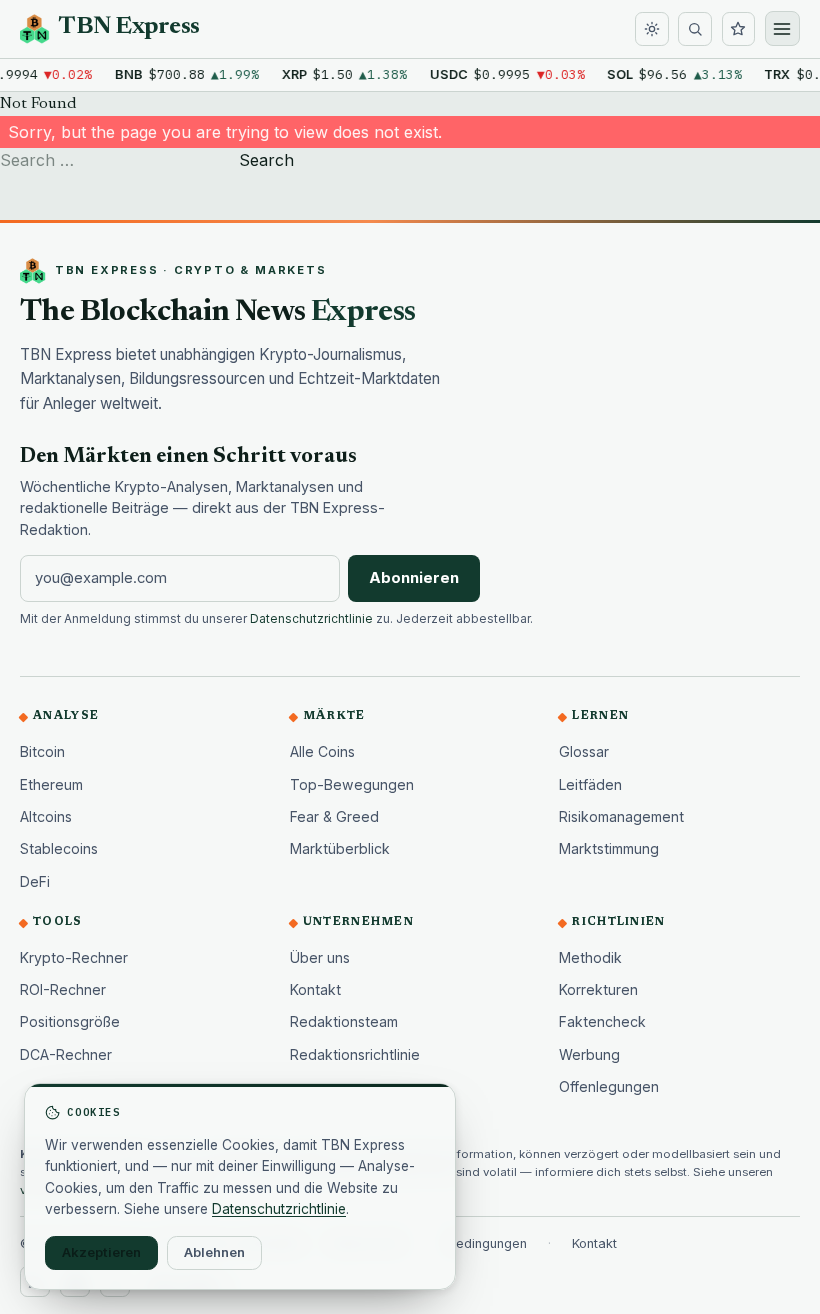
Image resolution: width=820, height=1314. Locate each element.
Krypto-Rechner (74, 957)
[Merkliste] (739, 29)
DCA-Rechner (66, 1054)
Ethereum (51, 784)
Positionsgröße (70, 1021)
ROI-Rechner (63, 989)
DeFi (35, 881)
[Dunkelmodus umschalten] (652, 29)
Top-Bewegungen (352, 784)
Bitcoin (42, 751)
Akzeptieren (101, 1252)
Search (266, 160)
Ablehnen (214, 1252)
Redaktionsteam (344, 1021)
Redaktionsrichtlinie (355, 1054)
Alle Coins (322, 751)
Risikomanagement (621, 816)
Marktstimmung (609, 848)
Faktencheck (602, 1021)
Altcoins (46, 816)
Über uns (320, 957)
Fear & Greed (334, 816)
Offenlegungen (609, 1086)
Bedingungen (487, 1243)
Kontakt (315, 989)
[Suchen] (695, 29)
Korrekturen (598, 989)
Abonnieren (414, 578)
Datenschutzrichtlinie (311, 619)
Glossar (584, 751)
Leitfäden (590, 784)
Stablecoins (59, 848)
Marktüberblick (340, 848)
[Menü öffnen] (782, 28)
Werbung (589, 1054)
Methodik (590, 957)
